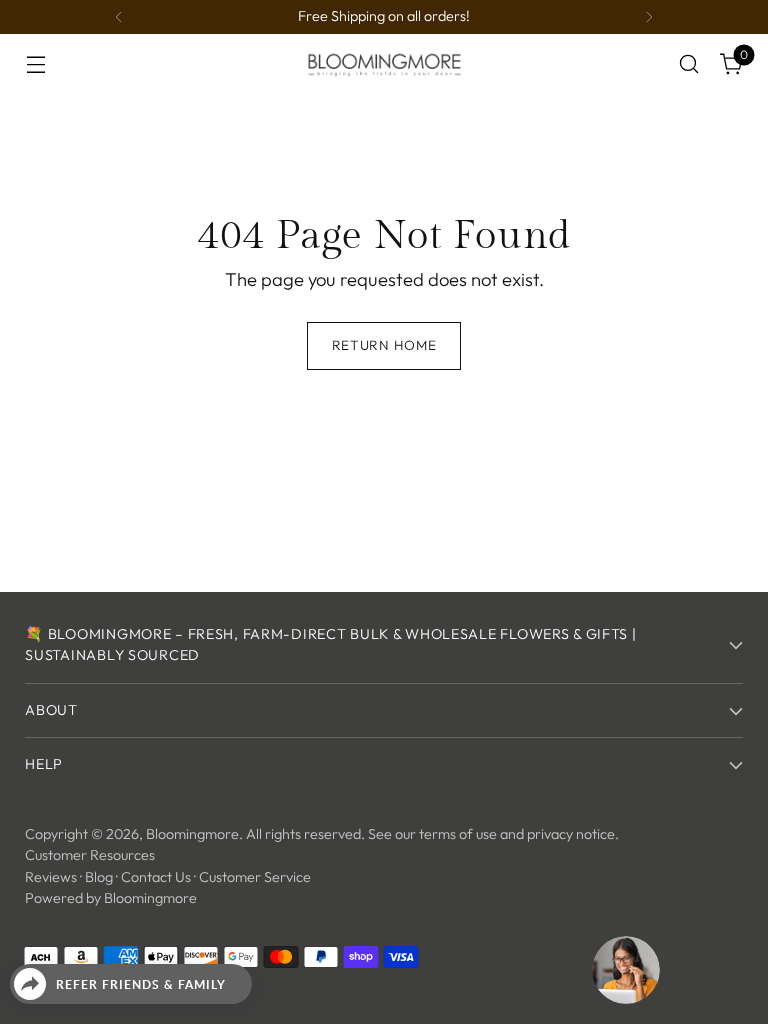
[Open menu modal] (35, 64)
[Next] (649, 17)
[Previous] (119, 17)
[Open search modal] (689, 64)
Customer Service (255, 877)
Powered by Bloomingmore (111, 898)
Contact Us (156, 877)
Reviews (51, 877)
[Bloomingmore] (384, 63)
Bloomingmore (192, 834)
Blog (99, 877)
